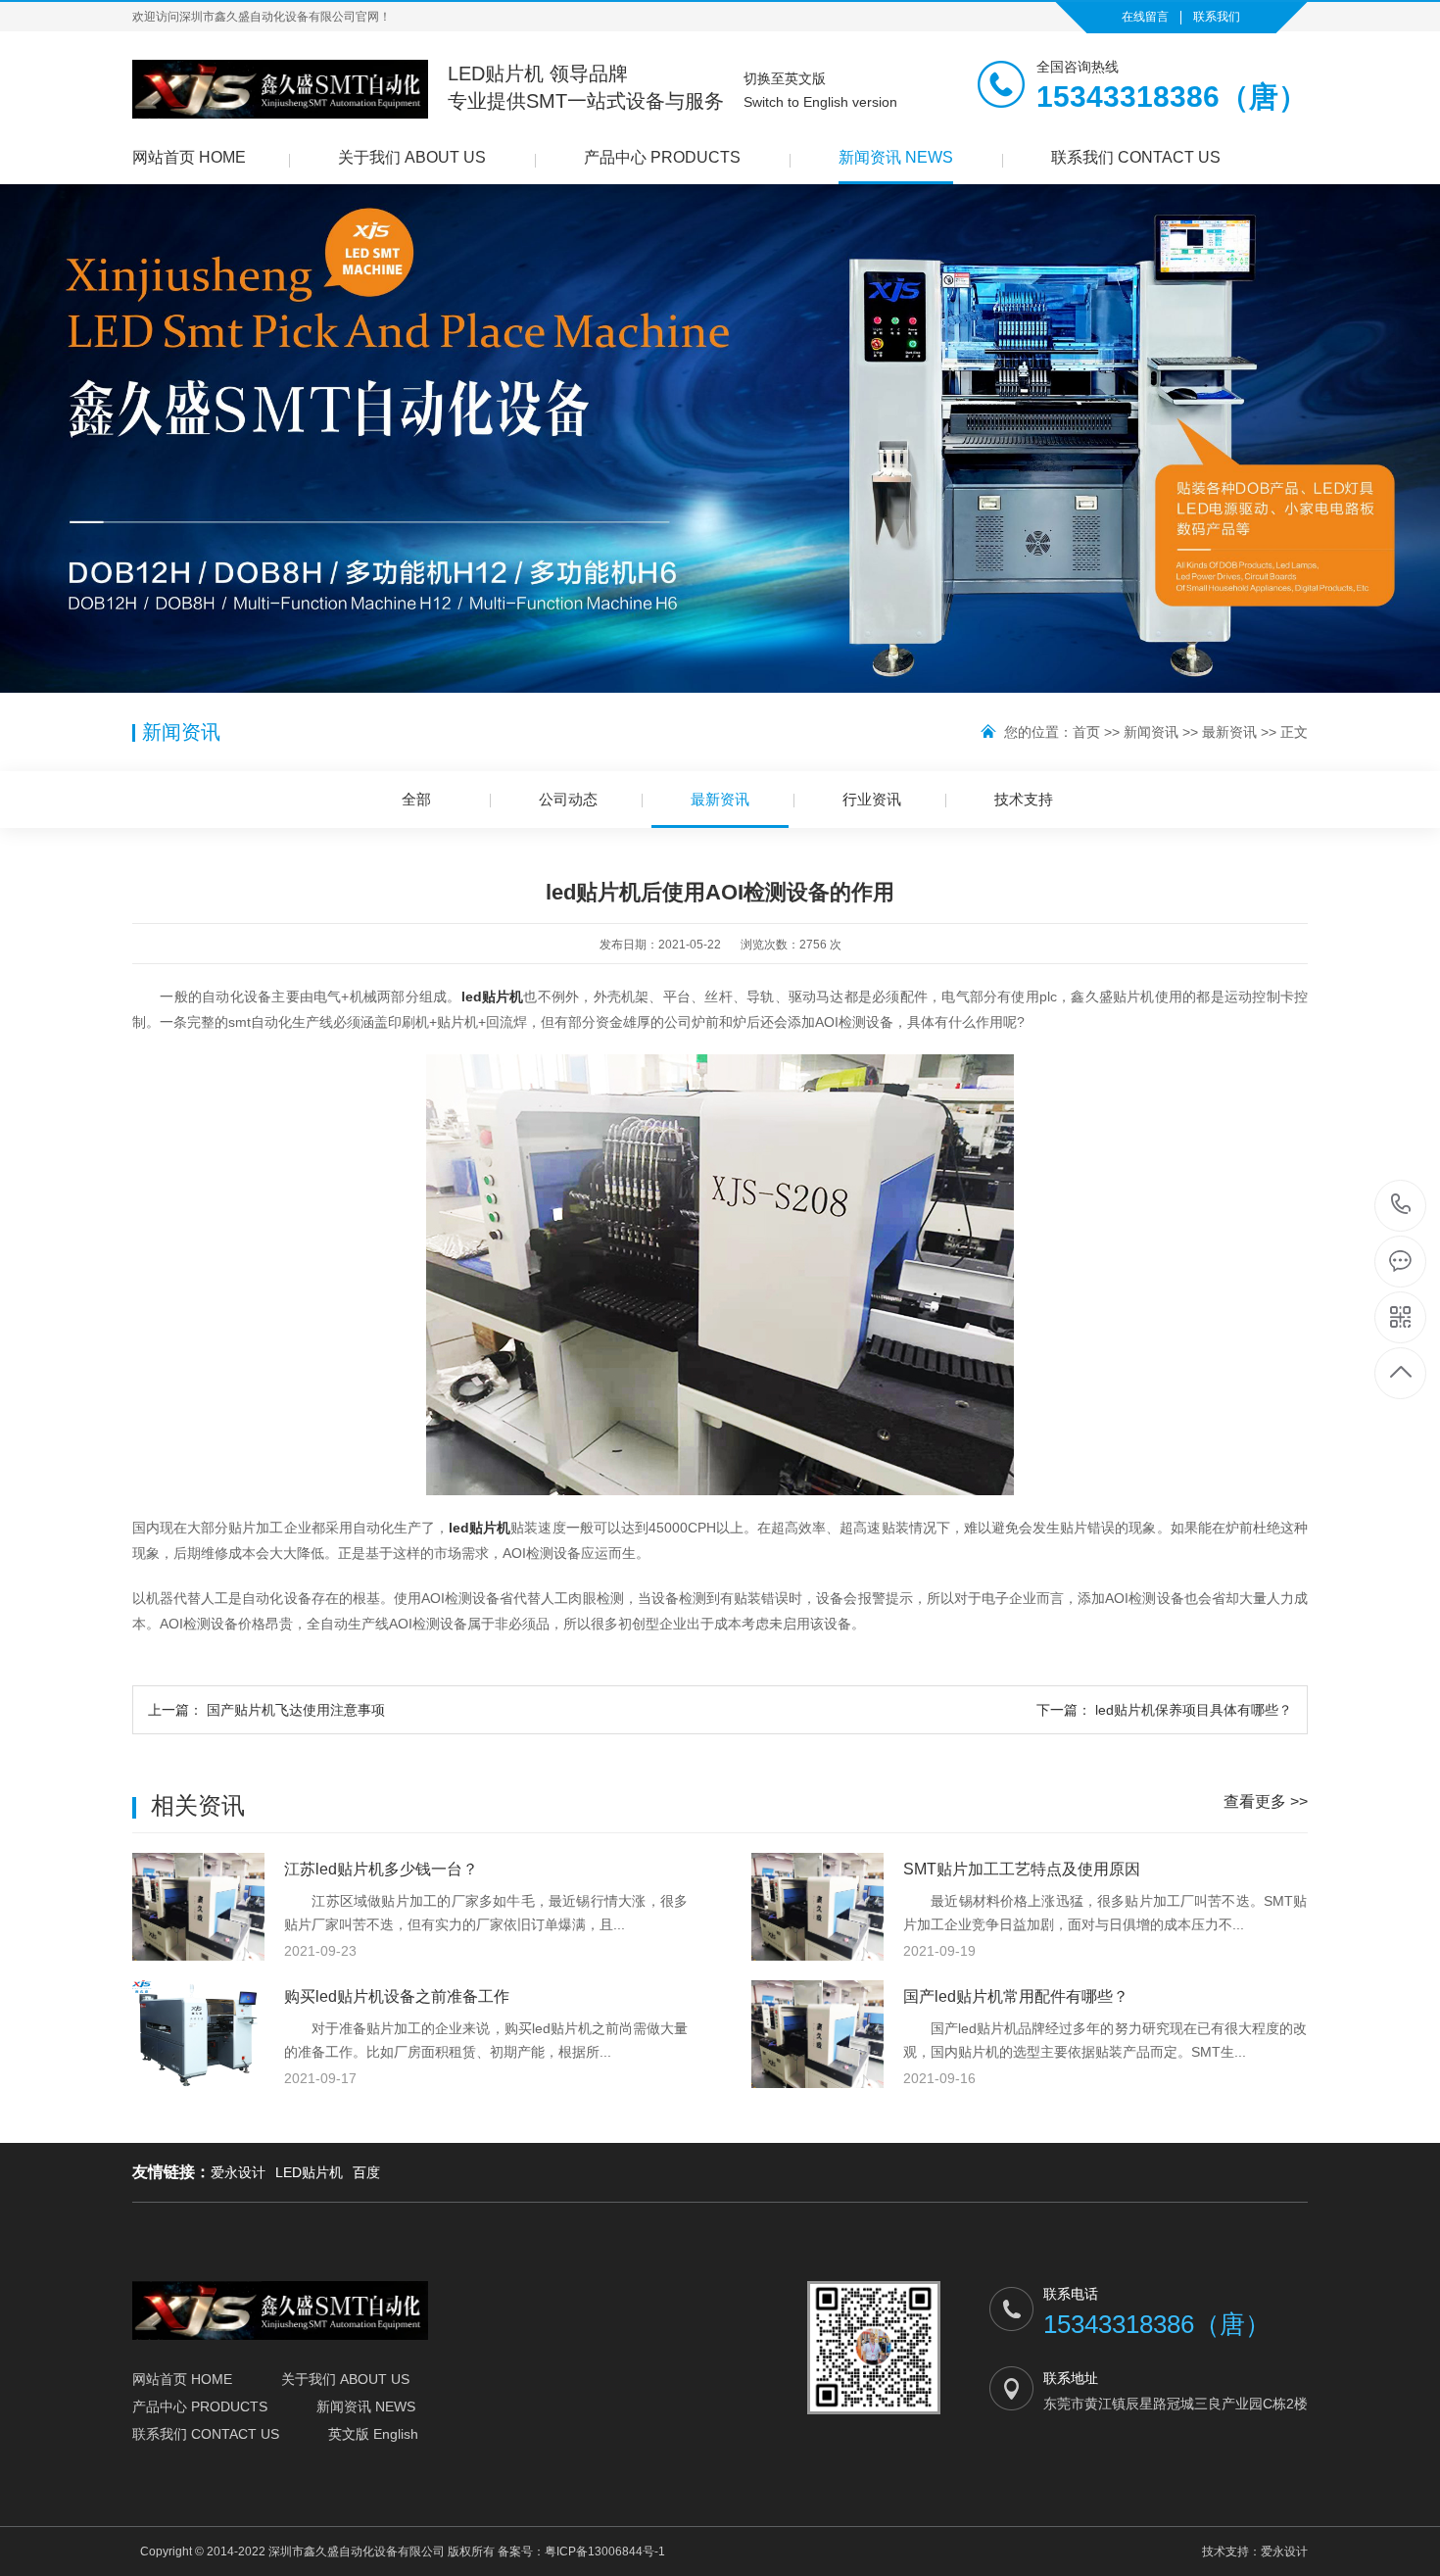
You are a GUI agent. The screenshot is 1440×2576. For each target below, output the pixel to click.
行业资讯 (872, 799)
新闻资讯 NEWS (896, 157)
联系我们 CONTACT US (1136, 157)
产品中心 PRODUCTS (662, 157)
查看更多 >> (1266, 1801)
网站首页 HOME (189, 157)
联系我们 (1217, 17)
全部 (416, 799)
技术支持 (1024, 799)
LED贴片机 (309, 2172)
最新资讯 (1229, 732)
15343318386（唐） (1401, 1206)
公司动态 (568, 799)
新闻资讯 (1151, 732)
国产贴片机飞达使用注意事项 (266, 1710)
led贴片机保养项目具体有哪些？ (1164, 1710)
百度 (366, 2172)
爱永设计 (238, 2172)
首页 (1086, 732)
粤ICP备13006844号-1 (605, 2552)
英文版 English (373, 2434)
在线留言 (1145, 17)
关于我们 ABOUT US (412, 157)
